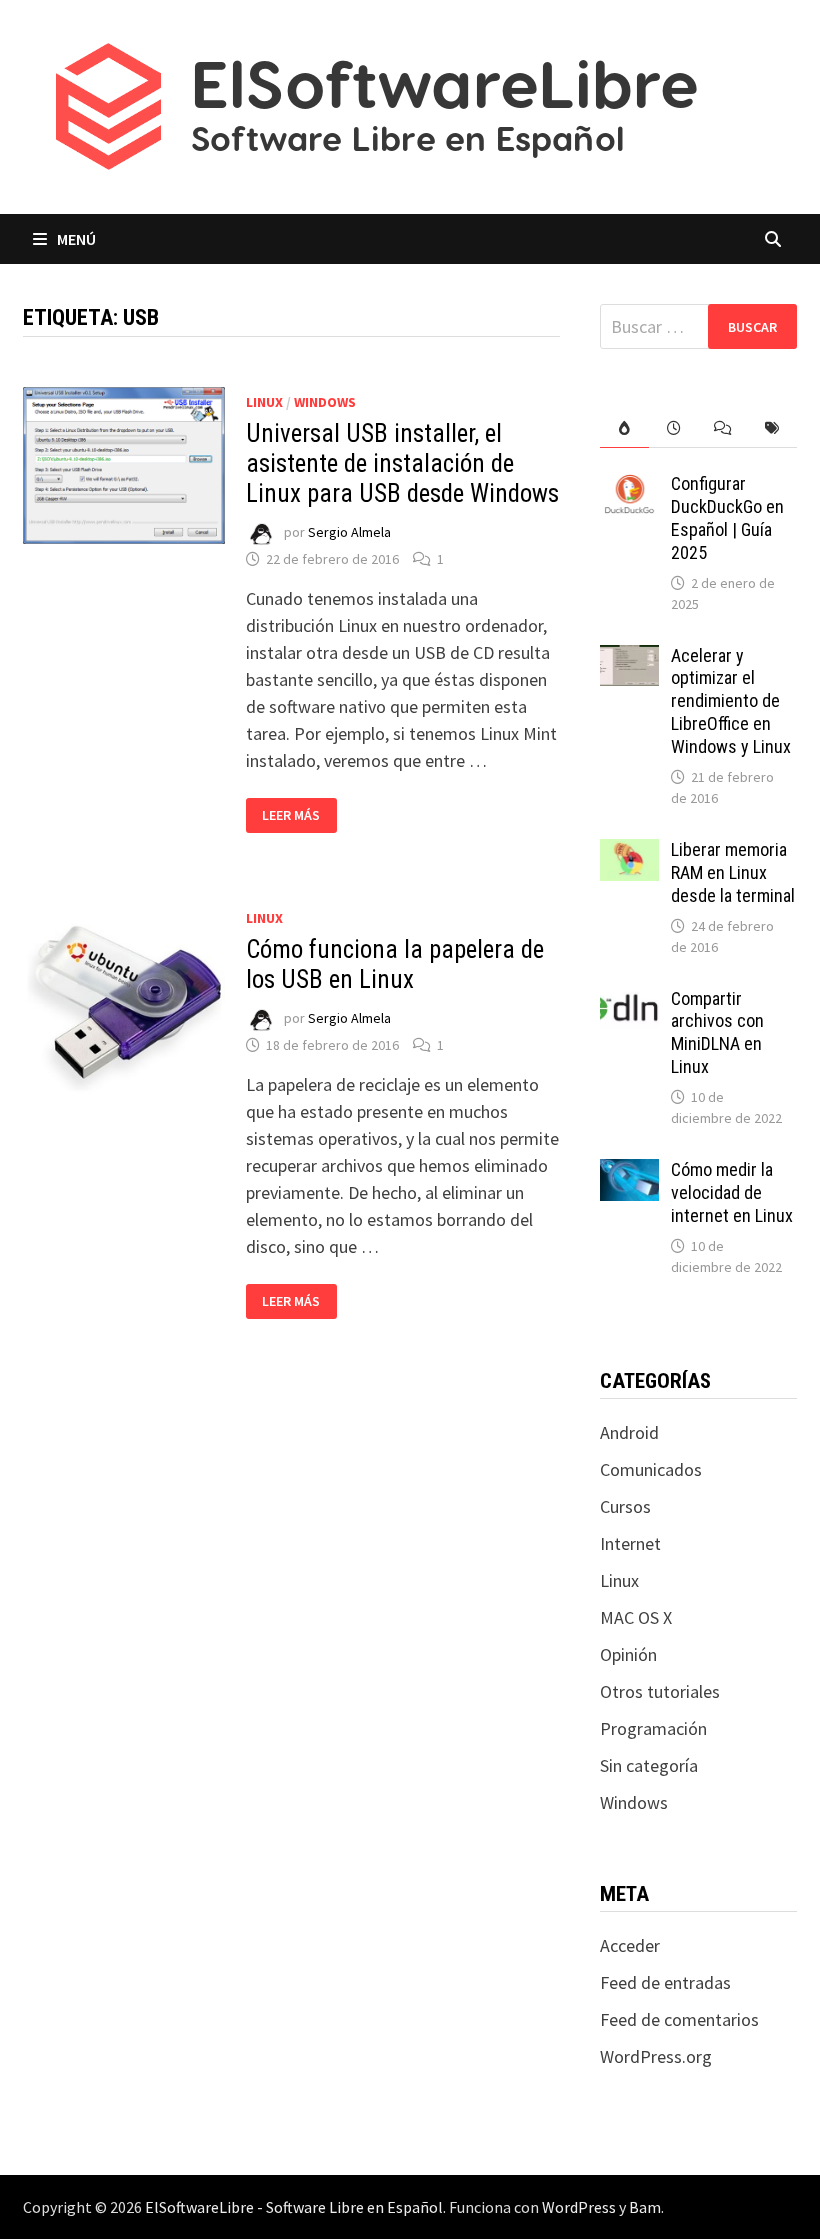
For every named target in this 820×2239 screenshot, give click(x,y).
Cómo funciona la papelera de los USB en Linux (395, 964)
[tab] (624, 428)
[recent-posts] (673, 428)
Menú (76, 239)
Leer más (299, 815)
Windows (325, 402)
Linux (264, 402)
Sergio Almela (349, 532)
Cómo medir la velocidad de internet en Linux (732, 1192)
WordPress (579, 2207)
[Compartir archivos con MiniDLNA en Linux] (629, 1001)
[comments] (722, 428)
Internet (630, 1543)
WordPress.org (656, 2056)
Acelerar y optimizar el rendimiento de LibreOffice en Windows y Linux (731, 701)
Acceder (630, 1945)
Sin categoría (649, 1765)
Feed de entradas (665, 1982)
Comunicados (651, 1469)
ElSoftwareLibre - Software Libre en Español (294, 2207)
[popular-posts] (624, 428)
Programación (653, 1728)
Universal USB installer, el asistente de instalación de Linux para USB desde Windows (402, 463)
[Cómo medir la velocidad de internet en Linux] (629, 1172)
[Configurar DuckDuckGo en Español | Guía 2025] (629, 486)
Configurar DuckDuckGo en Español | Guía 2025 (727, 518)
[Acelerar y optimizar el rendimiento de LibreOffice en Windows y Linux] (629, 658)
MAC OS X (636, 1617)
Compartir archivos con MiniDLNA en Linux (717, 1033)
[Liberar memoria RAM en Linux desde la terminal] (629, 852)
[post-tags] (771, 428)
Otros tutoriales (660, 1691)
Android (629, 1432)
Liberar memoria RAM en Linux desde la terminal (733, 872)
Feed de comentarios (679, 2019)
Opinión (628, 1654)
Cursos (625, 1506)
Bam (645, 2207)
